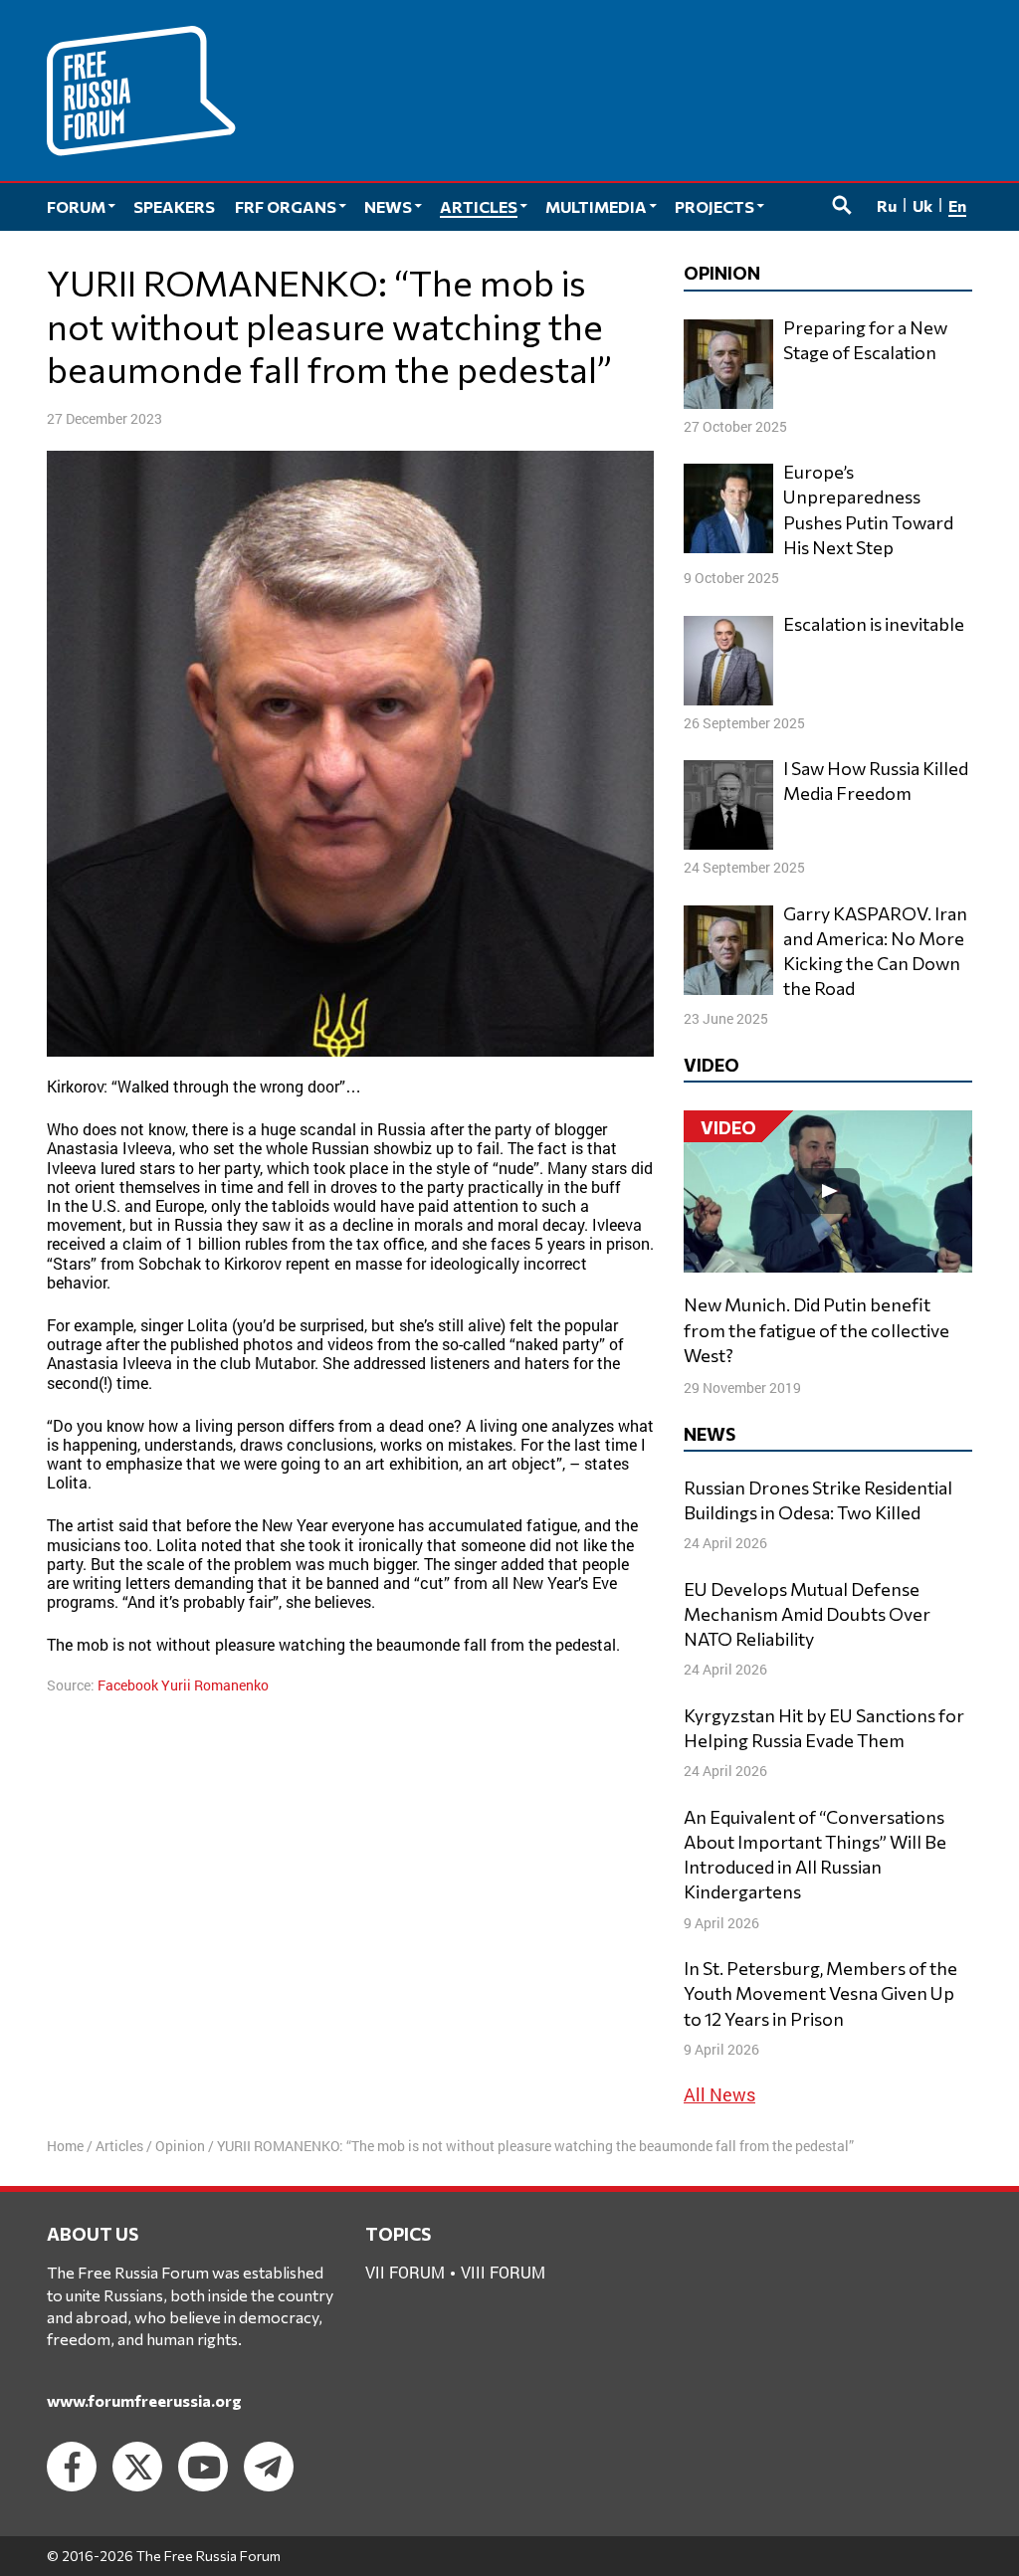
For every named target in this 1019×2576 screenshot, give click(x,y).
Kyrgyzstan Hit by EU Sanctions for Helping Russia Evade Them (824, 1728)
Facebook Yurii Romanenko (183, 1685)
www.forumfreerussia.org (144, 2400)
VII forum (405, 2272)
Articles (119, 2146)
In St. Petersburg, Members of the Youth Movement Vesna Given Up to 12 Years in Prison (820, 1993)
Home (65, 2146)
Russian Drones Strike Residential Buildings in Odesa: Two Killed (818, 1500)
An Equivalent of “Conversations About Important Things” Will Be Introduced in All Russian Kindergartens (815, 1855)
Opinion (180, 2146)
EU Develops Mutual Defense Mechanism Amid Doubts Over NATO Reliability (807, 1614)
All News (719, 2094)
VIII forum (503, 2272)
